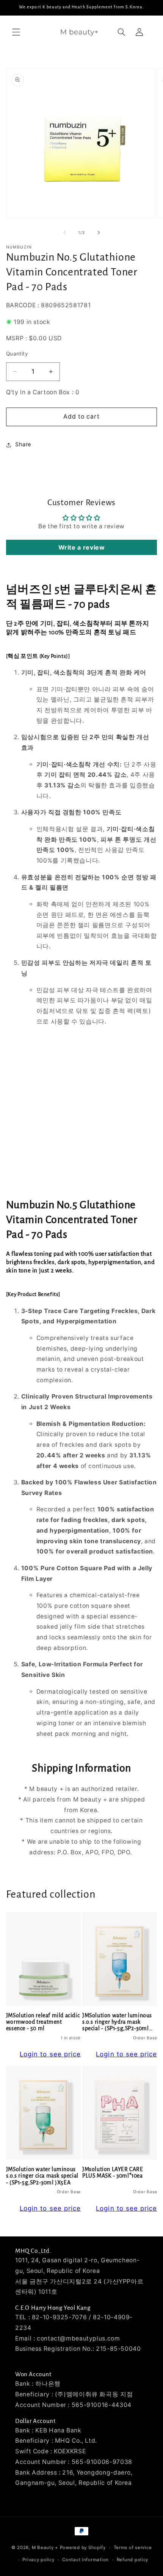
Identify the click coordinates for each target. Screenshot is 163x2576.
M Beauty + (45, 2548)
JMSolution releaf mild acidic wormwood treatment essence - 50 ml (43, 2022)
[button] (16, 32)
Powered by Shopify (83, 2548)
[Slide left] (64, 233)
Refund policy (133, 2560)
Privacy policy (38, 2560)
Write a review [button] (82, 547)
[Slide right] (99, 233)
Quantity (17, 354)
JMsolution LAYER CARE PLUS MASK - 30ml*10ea (113, 2172)
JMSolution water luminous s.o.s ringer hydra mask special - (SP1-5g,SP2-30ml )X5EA (117, 2022)
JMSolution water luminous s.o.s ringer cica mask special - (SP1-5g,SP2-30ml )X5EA (42, 2176)
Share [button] (23, 444)
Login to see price (50, 2054)
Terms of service (133, 2548)
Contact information (85, 2560)
